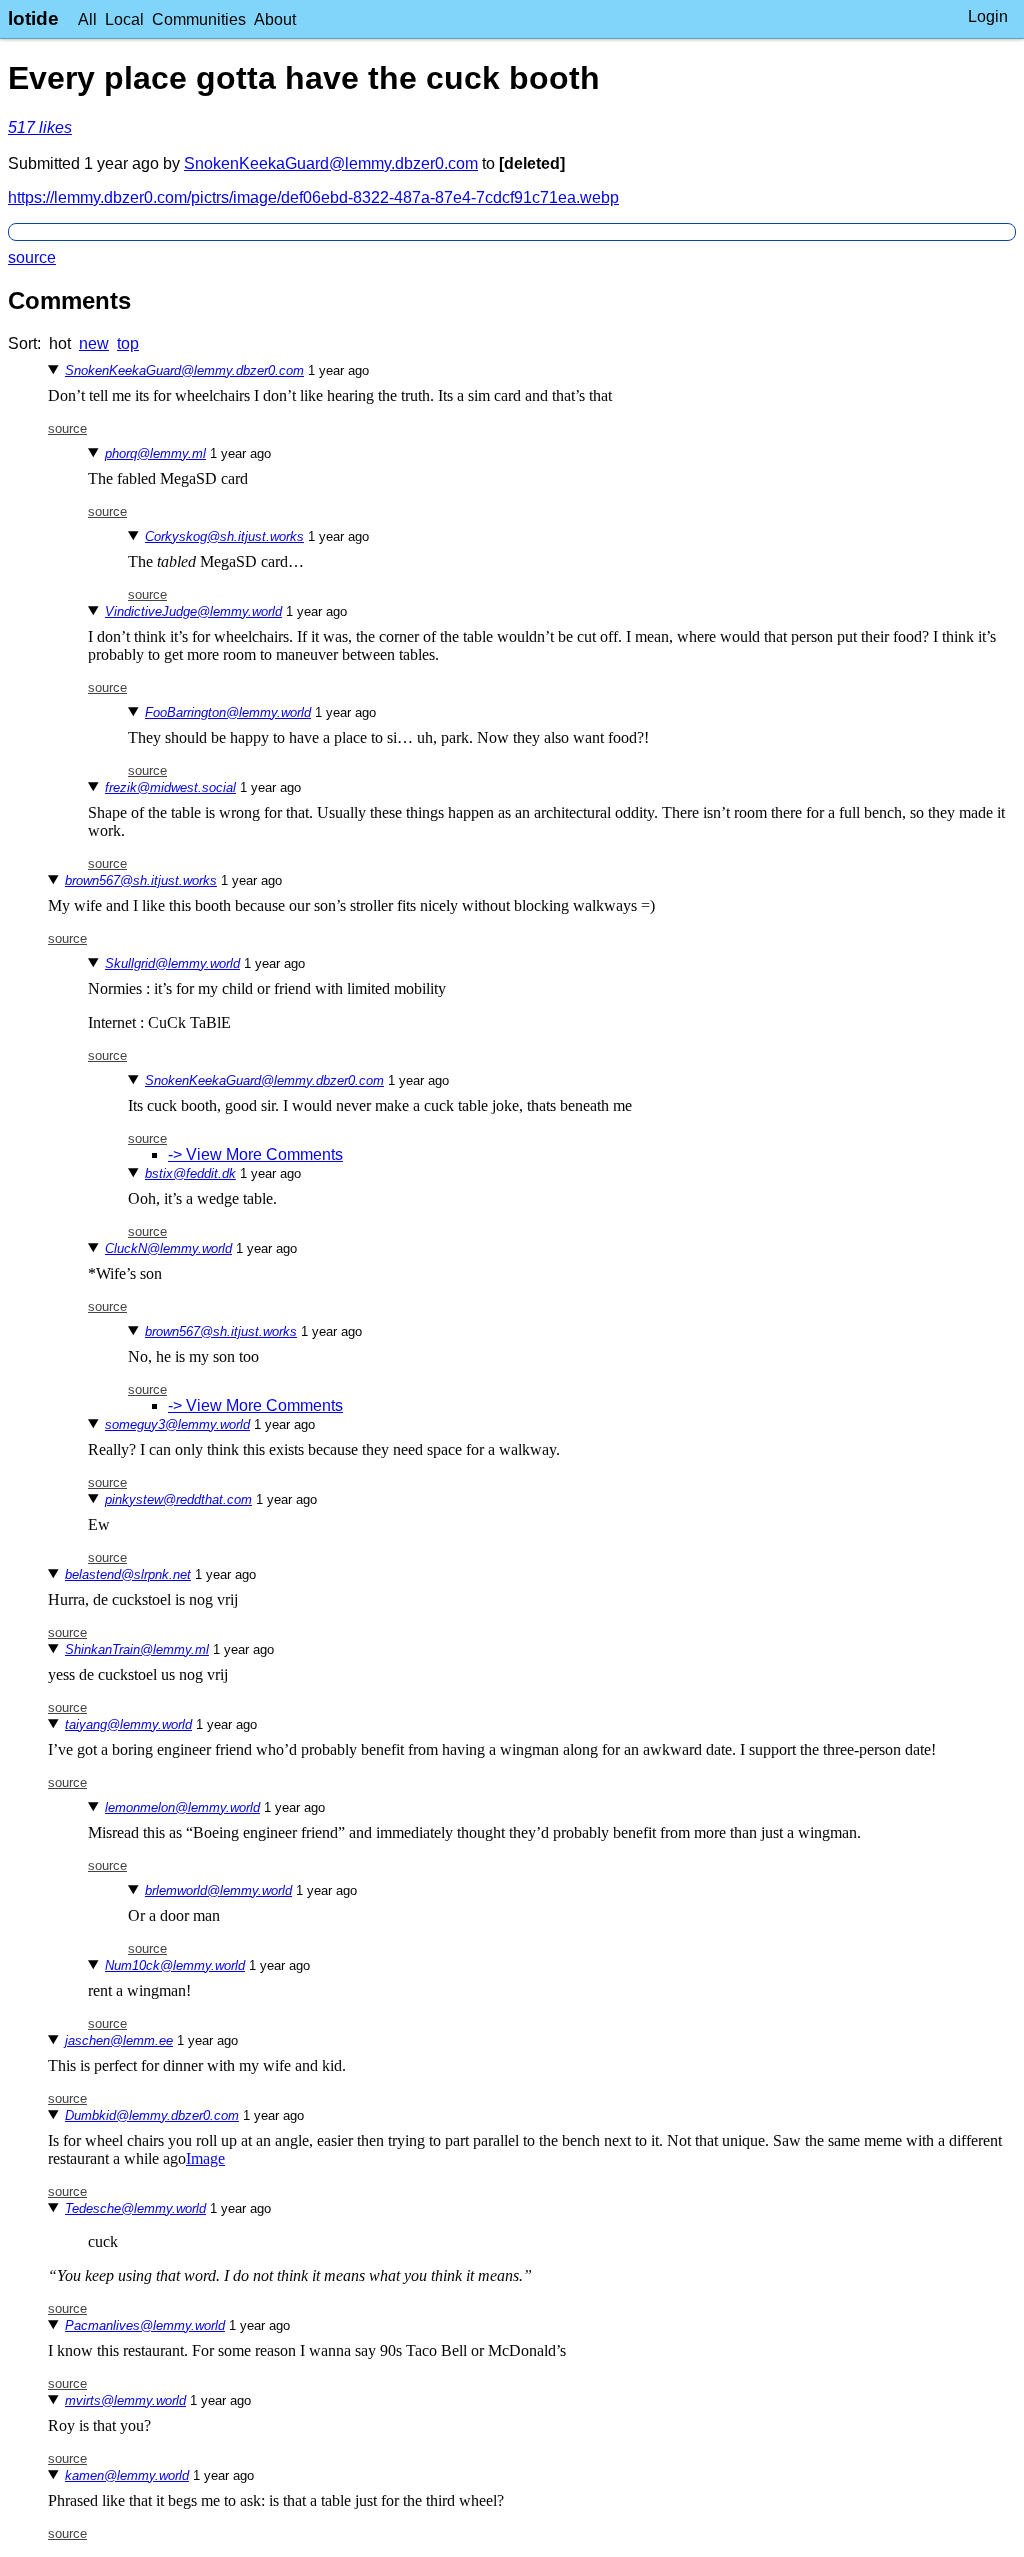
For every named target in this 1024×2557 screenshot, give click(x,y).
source (32, 257)
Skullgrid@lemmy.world (172, 963)
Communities (199, 19)
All (87, 19)
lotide (33, 18)
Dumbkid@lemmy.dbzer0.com (152, 2115)
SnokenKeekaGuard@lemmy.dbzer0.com (331, 163)
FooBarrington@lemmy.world (228, 712)
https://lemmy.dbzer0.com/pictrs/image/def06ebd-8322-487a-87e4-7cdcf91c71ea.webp (313, 197)
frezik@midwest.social (170, 787)
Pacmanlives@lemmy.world (145, 2325)
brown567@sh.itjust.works (141, 880)
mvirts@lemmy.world (125, 2400)
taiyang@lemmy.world (128, 1724)
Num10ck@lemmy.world (175, 1965)
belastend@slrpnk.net (128, 1574)
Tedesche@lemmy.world (135, 2208)
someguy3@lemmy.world (177, 1424)
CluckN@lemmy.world (168, 1248)
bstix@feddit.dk (190, 1173)
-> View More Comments (255, 1154)
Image (205, 2158)
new (94, 343)
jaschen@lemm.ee (119, 2040)
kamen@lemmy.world (127, 2475)
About (275, 19)
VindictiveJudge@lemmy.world (193, 611)
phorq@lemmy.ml (155, 453)
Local (124, 19)
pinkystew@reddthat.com (178, 1499)
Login (988, 16)
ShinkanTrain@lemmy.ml (137, 1649)
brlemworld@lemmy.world (218, 1890)
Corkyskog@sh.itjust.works (224, 536)
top (128, 343)
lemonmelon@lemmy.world (182, 1807)
